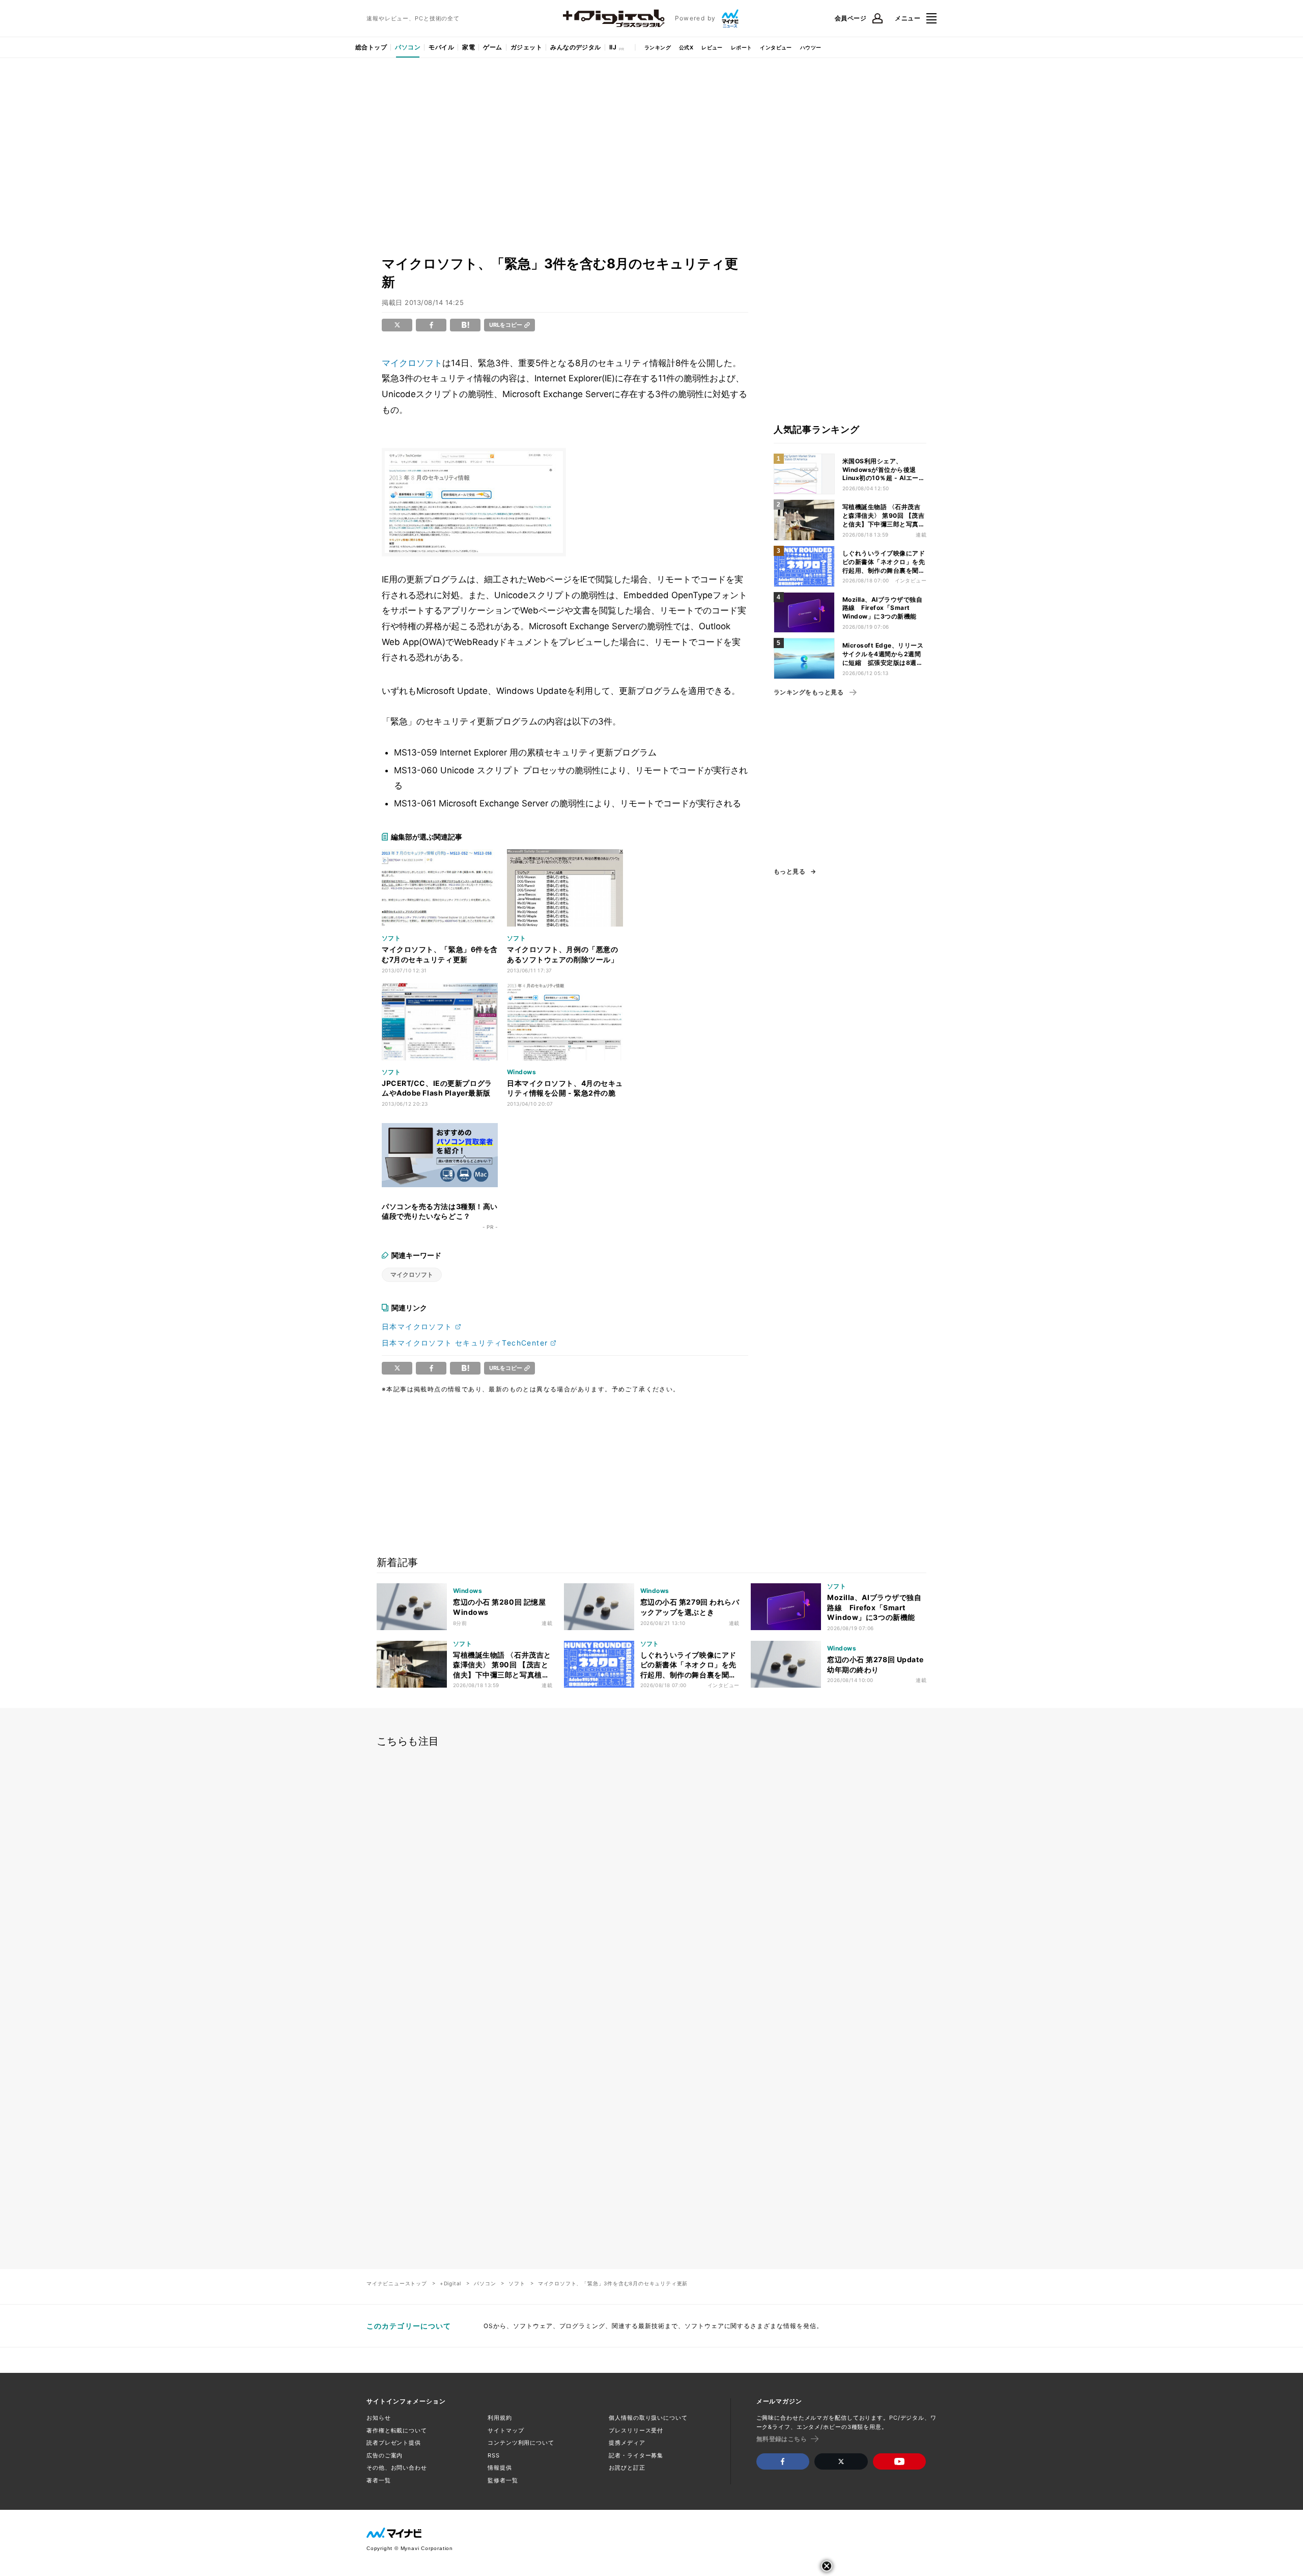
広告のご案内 (385, 2455)
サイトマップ (506, 2430)
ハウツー (811, 47)
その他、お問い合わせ (397, 2468)
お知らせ (379, 2418)
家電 (469, 47)
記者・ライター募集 (636, 2455)
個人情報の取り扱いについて (648, 2418)
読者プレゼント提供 (394, 2443)
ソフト (517, 2283)
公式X (686, 47)
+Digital (450, 2283)
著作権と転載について (397, 2430)
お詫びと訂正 (627, 2468)
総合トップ (371, 47)
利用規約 (500, 2418)
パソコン (408, 47)
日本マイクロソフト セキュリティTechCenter (465, 1343)
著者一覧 (379, 2480)
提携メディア (627, 2443)
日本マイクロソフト (417, 1326)
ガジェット (526, 47)
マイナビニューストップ (397, 2283)
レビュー (712, 47)
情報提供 (500, 2468)
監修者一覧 (503, 2480)
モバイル (441, 47)
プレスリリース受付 (636, 2430)
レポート (742, 47)
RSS (494, 2455)
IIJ (613, 47)
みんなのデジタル (576, 47)
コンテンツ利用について (521, 2443)
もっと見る (789, 872)
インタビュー (776, 47)
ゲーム (492, 47)
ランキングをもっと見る (809, 692)
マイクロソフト (412, 363)
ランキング (658, 47)
